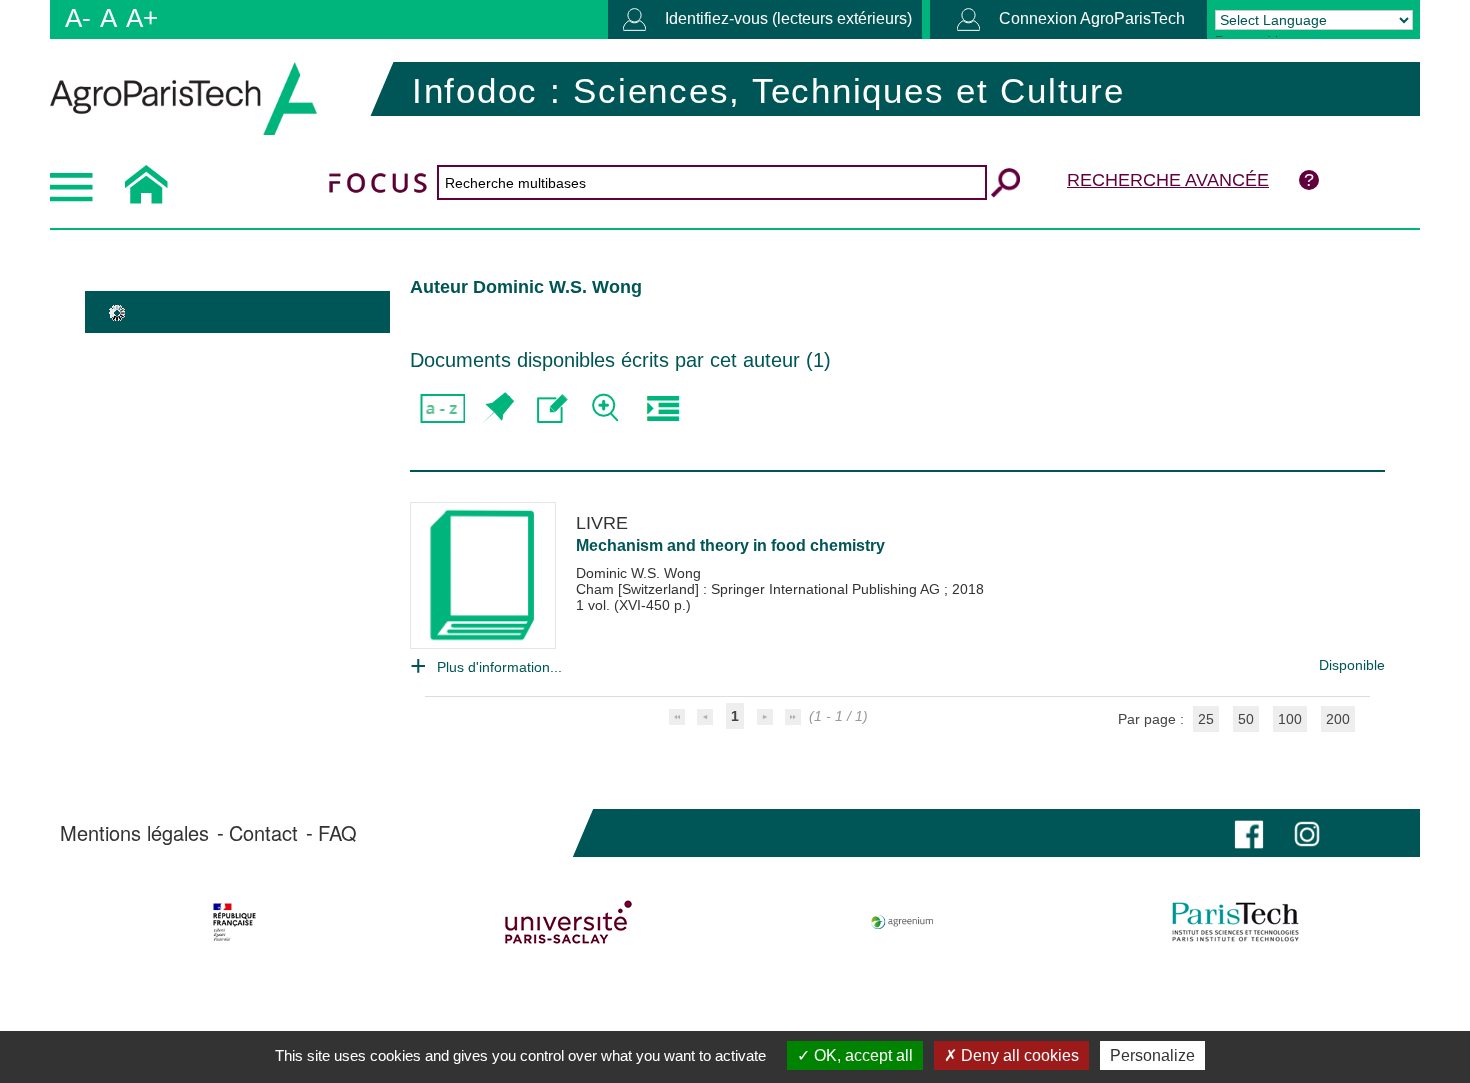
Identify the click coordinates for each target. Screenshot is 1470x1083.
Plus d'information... (499, 667)
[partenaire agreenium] (902, 922)
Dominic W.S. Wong (638, 573)
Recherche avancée (1168, 180)
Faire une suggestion (552, 408)
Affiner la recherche (607, 408)
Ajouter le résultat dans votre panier (497, 408)
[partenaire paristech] (1235, 922)
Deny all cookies (1018, 1055)
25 (1206, 719)
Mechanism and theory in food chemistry (730, 545)
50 (1246, 719)
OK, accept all (861, 1055)
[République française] (234, 922)
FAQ (337, 833)
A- (78, 18)
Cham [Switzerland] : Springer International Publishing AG (760, 589)
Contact (263, 833)
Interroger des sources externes (662, 408)
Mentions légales (134, 833)
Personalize (1152, 1055)
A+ (142, 18)
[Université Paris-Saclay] (568, 922)
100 (1290, 719)
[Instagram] (1307, 832)
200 (1338, 719)
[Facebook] (1249, 832)
